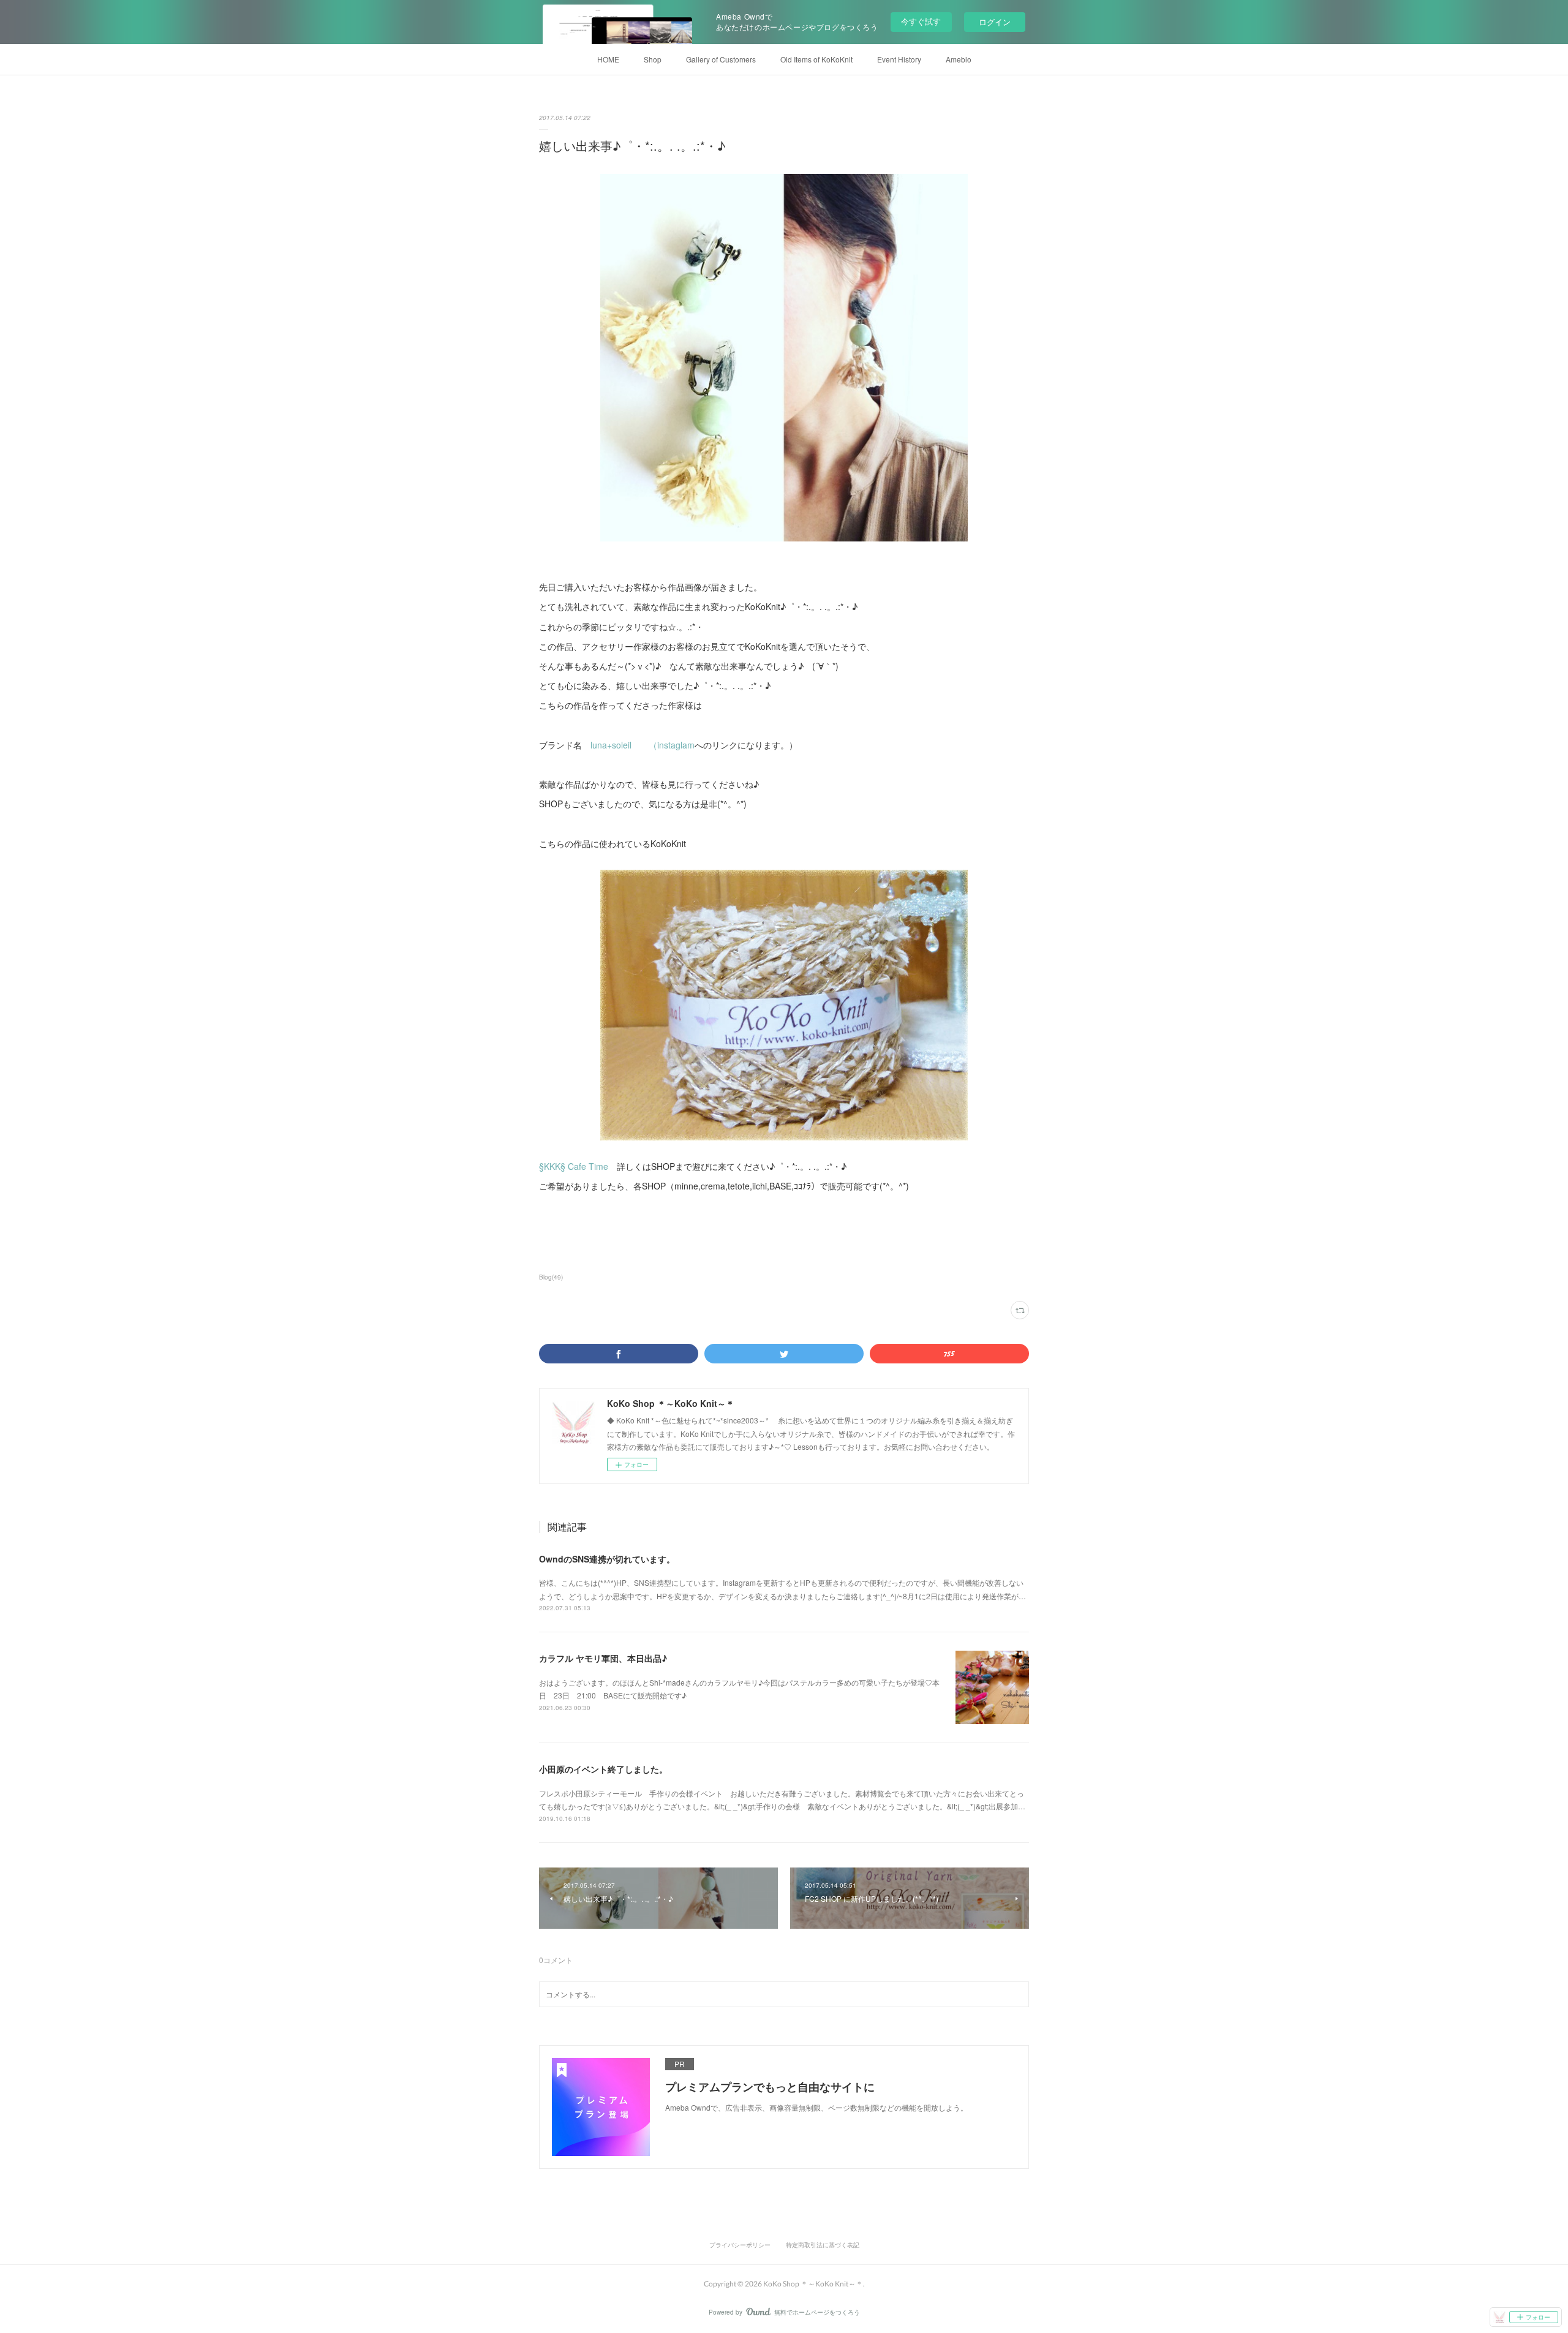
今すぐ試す (921, 21)
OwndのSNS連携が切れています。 (607, 1559)
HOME (608, 59)
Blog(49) (551, 1277)
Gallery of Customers (721, 59)
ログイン (995, 22)
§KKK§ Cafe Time (574, 1166)
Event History (899, 59)
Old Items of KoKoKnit (816, 59)
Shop (653, 59)
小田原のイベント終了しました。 (603, 1769)
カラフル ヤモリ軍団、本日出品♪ (603, 1658)
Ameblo (959, 59)
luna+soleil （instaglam (643, 745)
